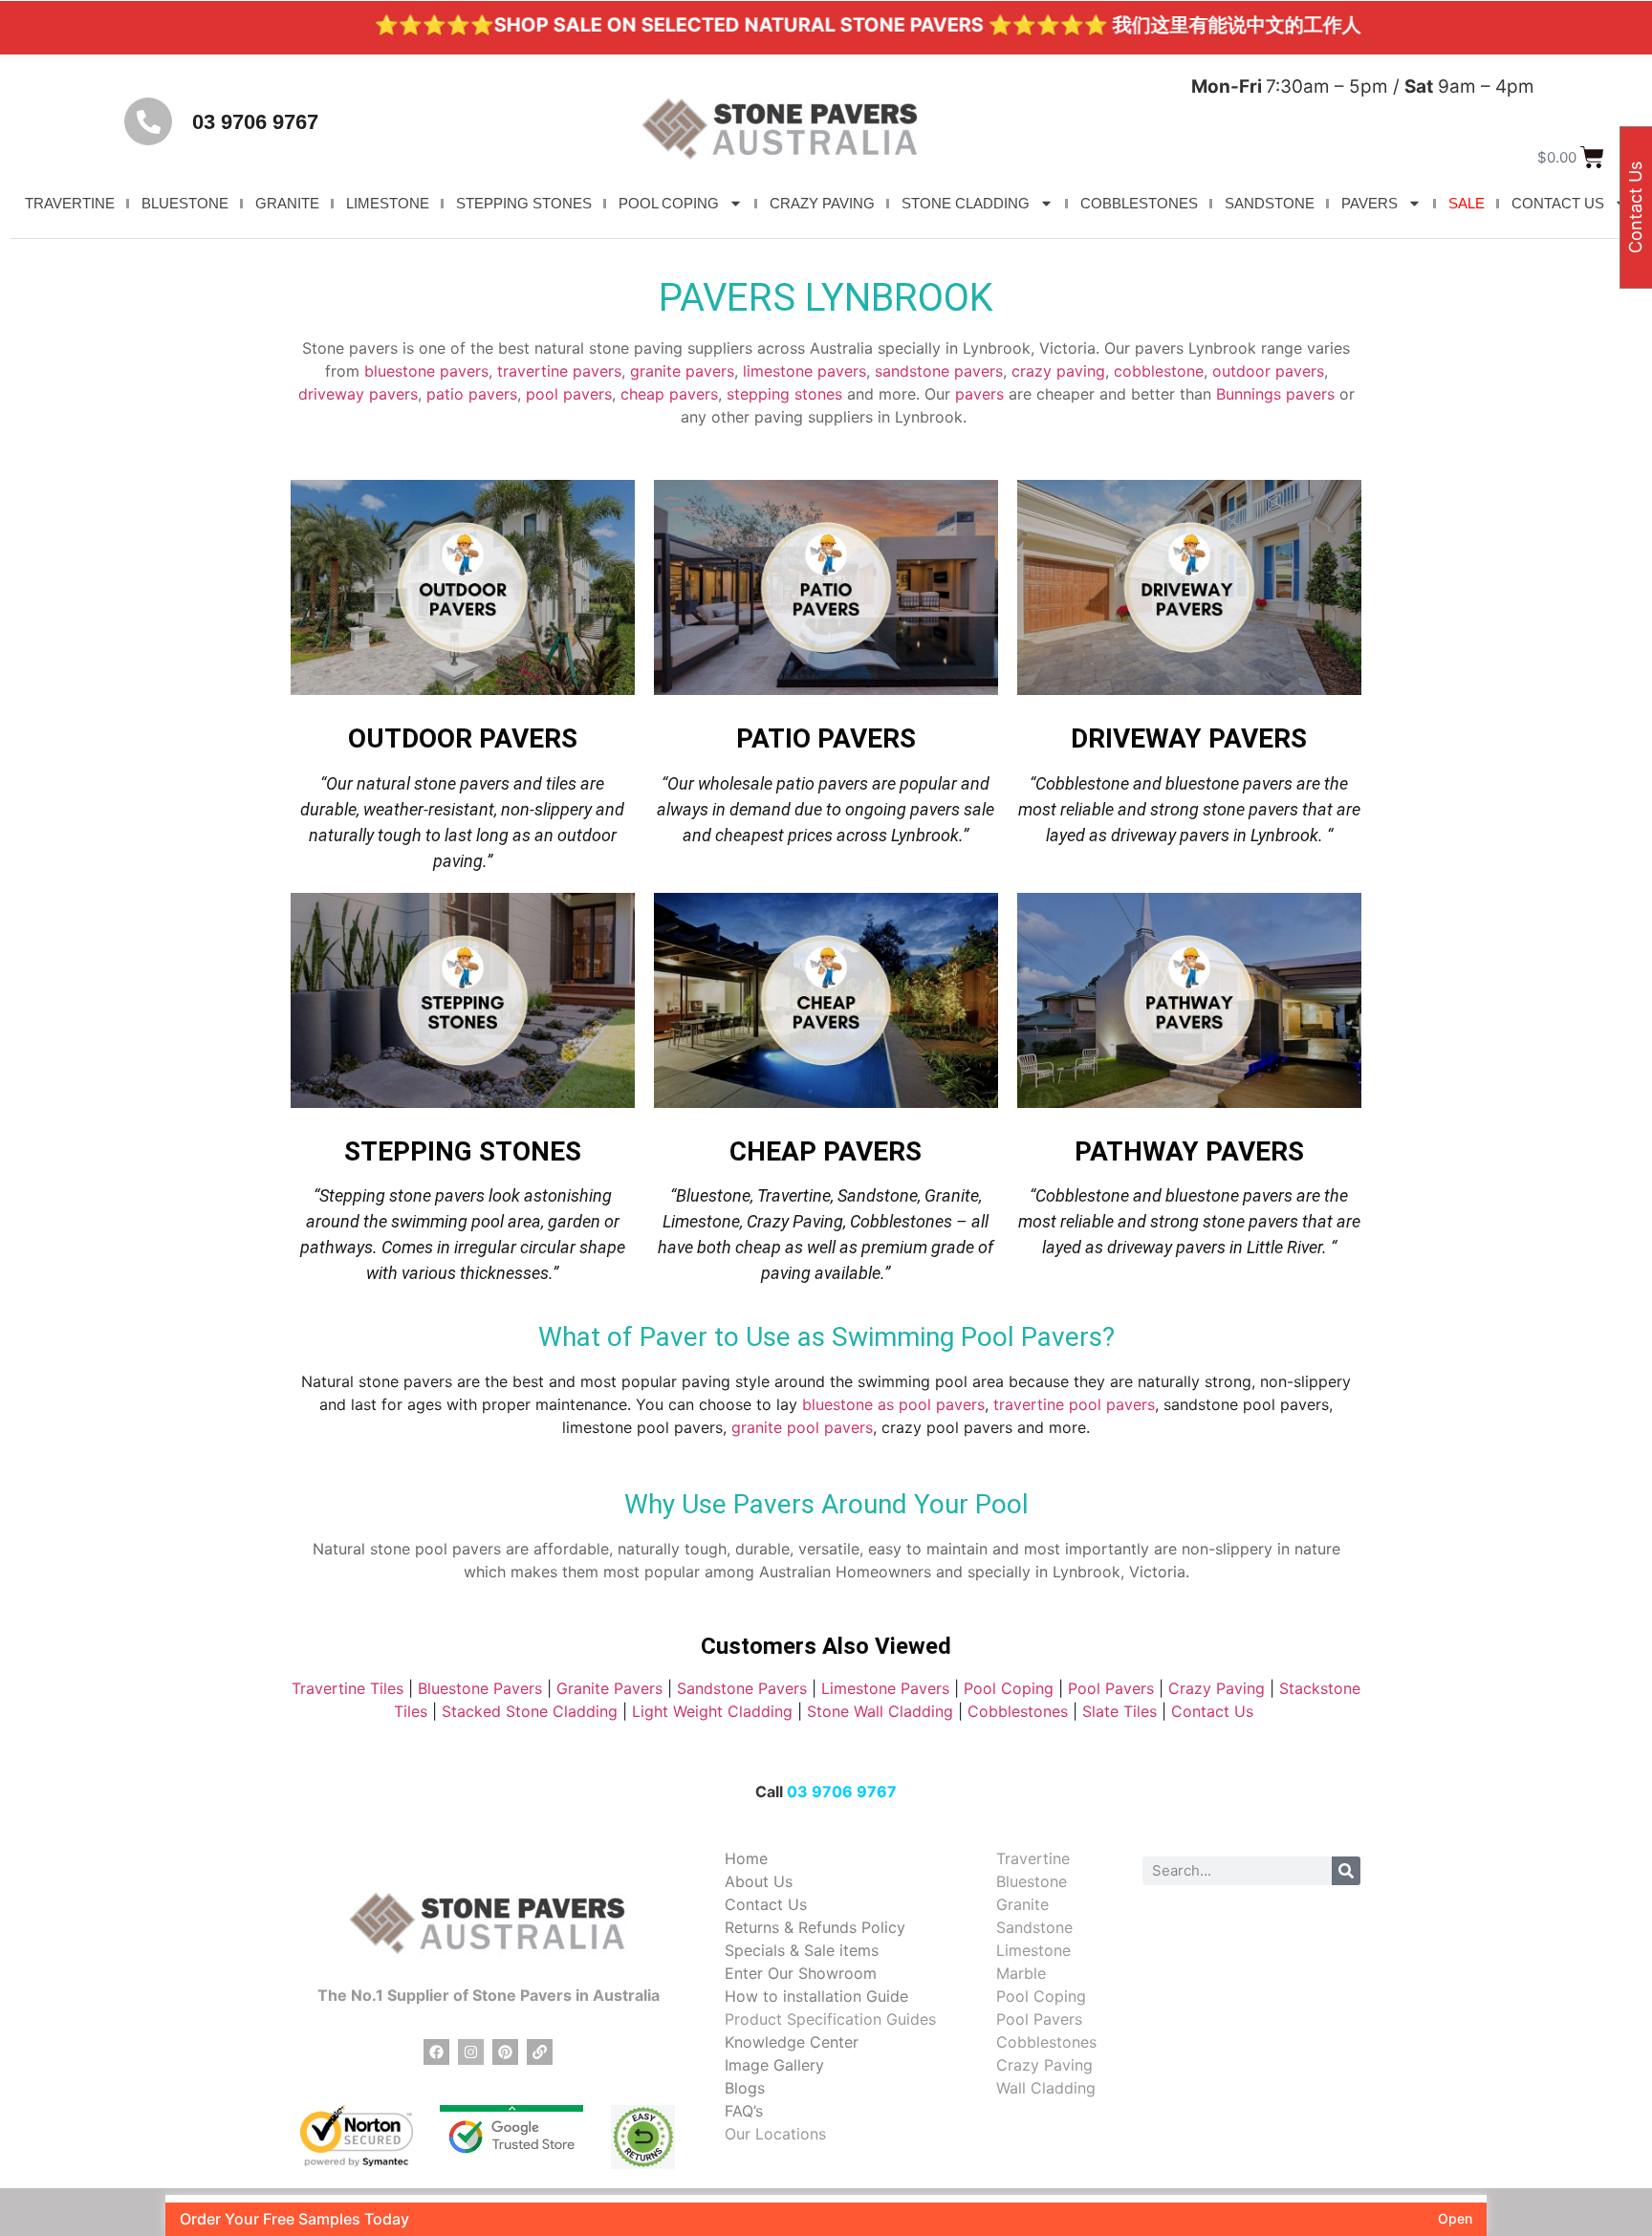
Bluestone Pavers (480, 1688)
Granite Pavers (609, 1688)
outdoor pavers (1268, 371)
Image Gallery (774, 2065)
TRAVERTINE (70, 203)
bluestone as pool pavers (893, 1404)
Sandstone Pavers (742, 1688)
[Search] (1346, 1871)
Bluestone (1032, 1881)
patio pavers (472, 394)
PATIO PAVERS (826, 738)
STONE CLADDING (966, 203)
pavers (979, 394)
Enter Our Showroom (801, 1973)
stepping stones (784, 394)
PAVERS (1369, 203)
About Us (759, 1881)
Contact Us (1215, 1711)
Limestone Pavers (885, 1688)
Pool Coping (1009, 1688)
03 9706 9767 (255, 122)
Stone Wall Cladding (880, 1711)
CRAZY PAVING (822, 203)
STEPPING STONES (524, 203)
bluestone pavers (426, 371)
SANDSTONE (1270, 203)
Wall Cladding (1046, 2088)
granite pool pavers (802, 1427)
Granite (1022, 1904)
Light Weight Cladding (712, 1711)
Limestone (1033, 1950)
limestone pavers (804, 371)
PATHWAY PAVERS (1189, 1151)
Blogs (745, 2088)
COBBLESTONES (1139, 203)
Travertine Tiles (348, 1688)
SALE (1467, 203)
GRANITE (287, 203)
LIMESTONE (388, 203)
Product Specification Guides (830, 2019)
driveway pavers (358, 394)
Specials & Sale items (802, 1950)
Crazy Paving (1217, 1688)
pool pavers (569, 394)
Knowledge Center (792, 2042)
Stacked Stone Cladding (530, 1711)
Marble (1021, 1973)
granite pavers (682, 371)
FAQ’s (744, 2111)
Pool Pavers (1111, 1688)
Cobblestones (1018, 1711)
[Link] (540, 2052)
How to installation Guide (816, 1996)
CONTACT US (1558, 203)
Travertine (1033, 1858)
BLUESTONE (185, 203)
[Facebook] (436, 2052)
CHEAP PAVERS (826, 1151)
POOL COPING (669, 203)
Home (746, 1858)
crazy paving (1058, 371)
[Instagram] (471, 2052)
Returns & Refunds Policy (815, 1927)
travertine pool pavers (1074, 1404)
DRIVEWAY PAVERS (1189, 738)
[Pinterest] (505, 2052)
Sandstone (1034, 1927)
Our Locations (775, 2134)
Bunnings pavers (1275, 394)
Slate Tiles (1119, 1711)
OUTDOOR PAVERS (463, 738)
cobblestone (1159, 371)
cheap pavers (669, 394)
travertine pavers (559, 371)
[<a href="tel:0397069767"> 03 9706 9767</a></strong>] (148, 121)
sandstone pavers (939, 371)
